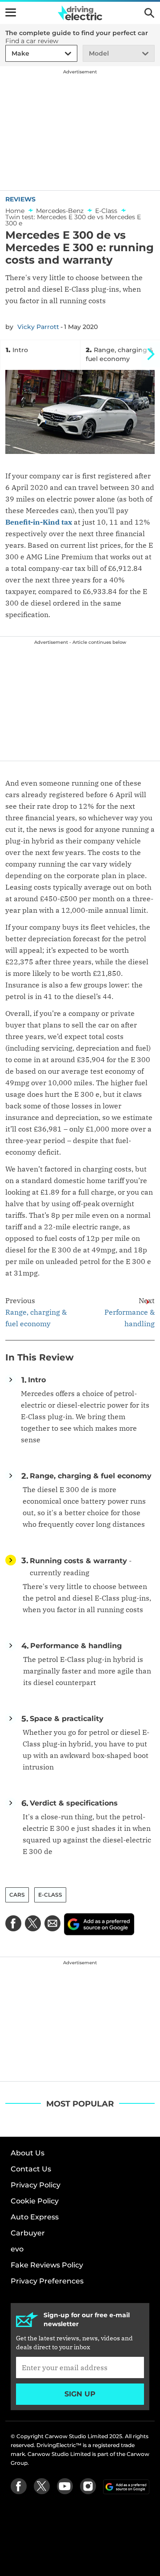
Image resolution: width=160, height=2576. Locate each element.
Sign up (80, 2394)
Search (149, 13)
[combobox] (10, 54)
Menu (11, 12)
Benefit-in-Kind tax (39, 522)
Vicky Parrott (38, 327)
